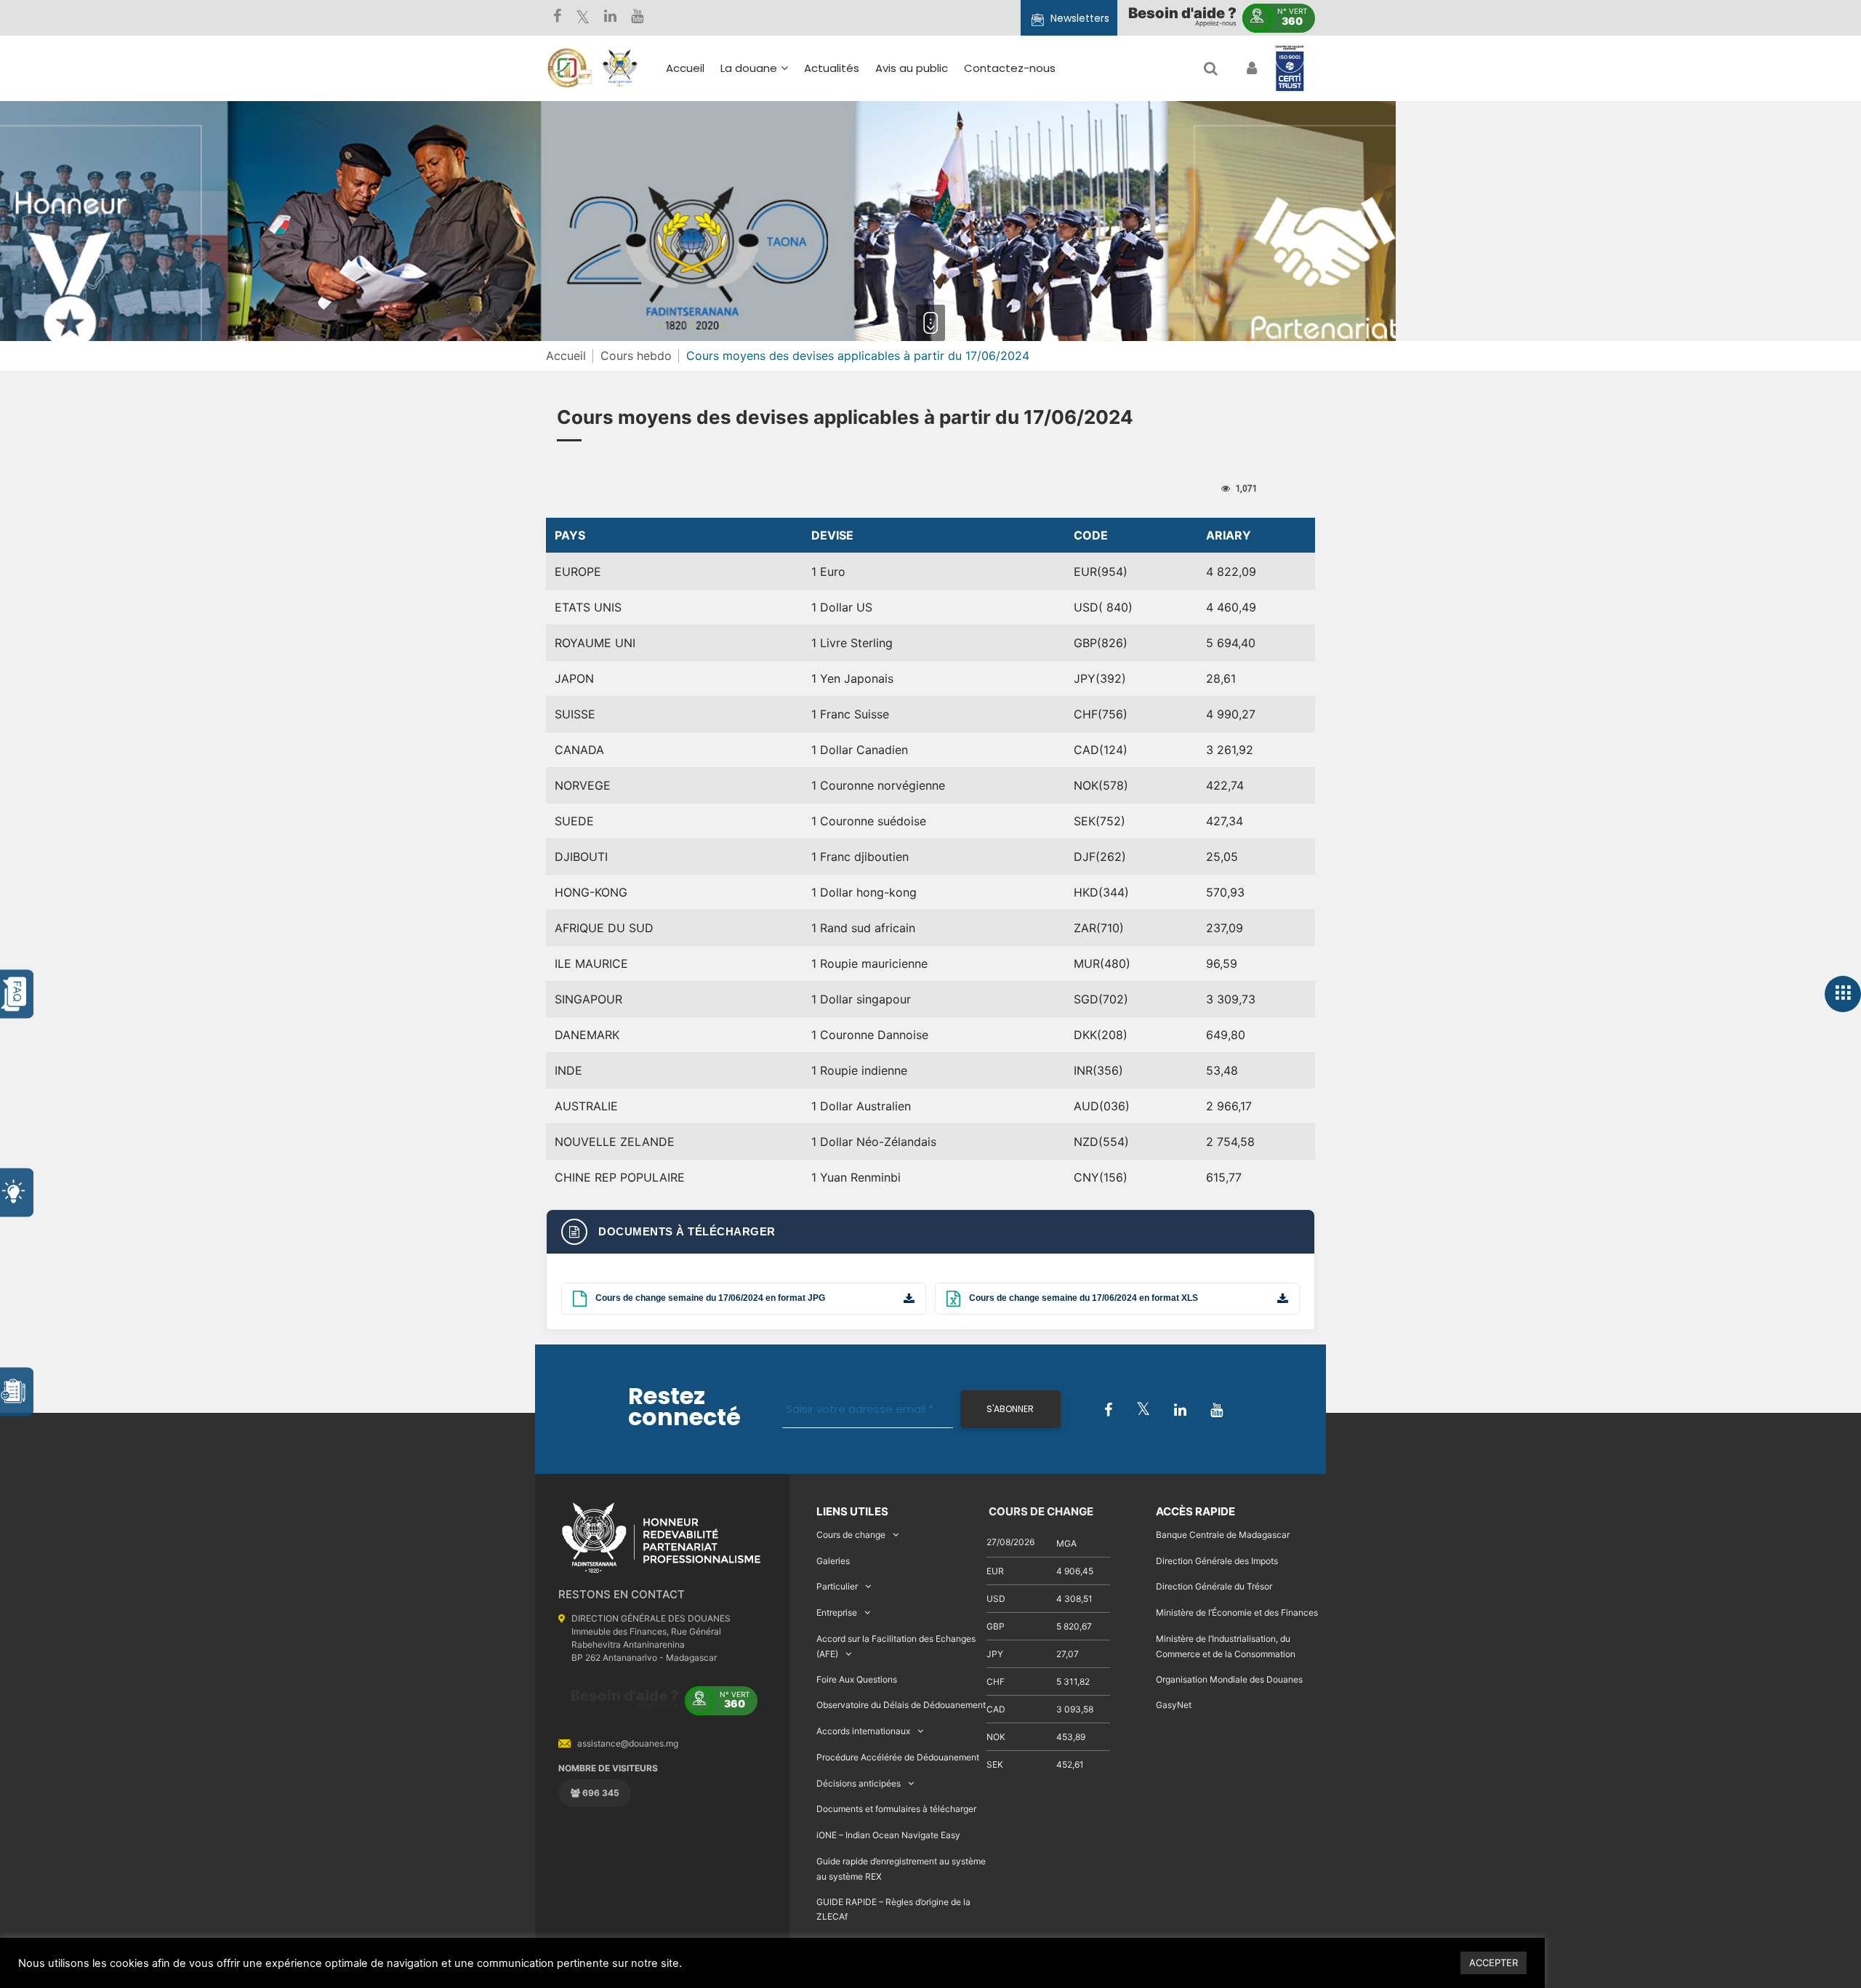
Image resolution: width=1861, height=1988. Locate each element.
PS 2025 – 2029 (884, 186)
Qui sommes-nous (779, 117)
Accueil (685, 68)
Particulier (837, 1586)
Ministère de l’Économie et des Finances (1237, 1612)
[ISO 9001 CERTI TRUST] (1290, 69)
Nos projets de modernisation (969, 242)
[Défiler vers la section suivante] (930, 323)
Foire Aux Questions (857, 1679)
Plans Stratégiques (780, 159)
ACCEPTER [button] (1494, 1963)
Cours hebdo (636, 356)
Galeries (833, 1561)
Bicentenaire (763, 201)
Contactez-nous (1010, 68)
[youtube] (637, 18)
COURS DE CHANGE (1040, 1511)
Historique (756, 138)
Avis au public (912, 68)
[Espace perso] (1250, 68)
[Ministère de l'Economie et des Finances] (569, 68)
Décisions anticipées (859, 1783)
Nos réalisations (771, 180)
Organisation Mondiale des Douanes (1229, 1679)
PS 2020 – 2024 (884, 207)
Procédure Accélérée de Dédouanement (898, 1757)
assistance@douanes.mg (628, 1743)
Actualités (832, 68)
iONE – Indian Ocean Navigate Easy (888, 1835)
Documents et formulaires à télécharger (896, 1809)
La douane (749, 68)
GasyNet (1174, 1705)
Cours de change (851, 1535)
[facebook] (557, 18)
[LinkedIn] (610, 18)
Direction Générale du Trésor (1214, 1586)
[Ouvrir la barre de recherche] (1211, 68)
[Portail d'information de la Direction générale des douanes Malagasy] (620, 68)
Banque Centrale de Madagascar (1223, 1535)
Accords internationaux (863, 1731)
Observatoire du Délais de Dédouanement (901, 1705)
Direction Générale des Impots (1217, 1561)
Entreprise (837, 1612)
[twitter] (583, 18)
